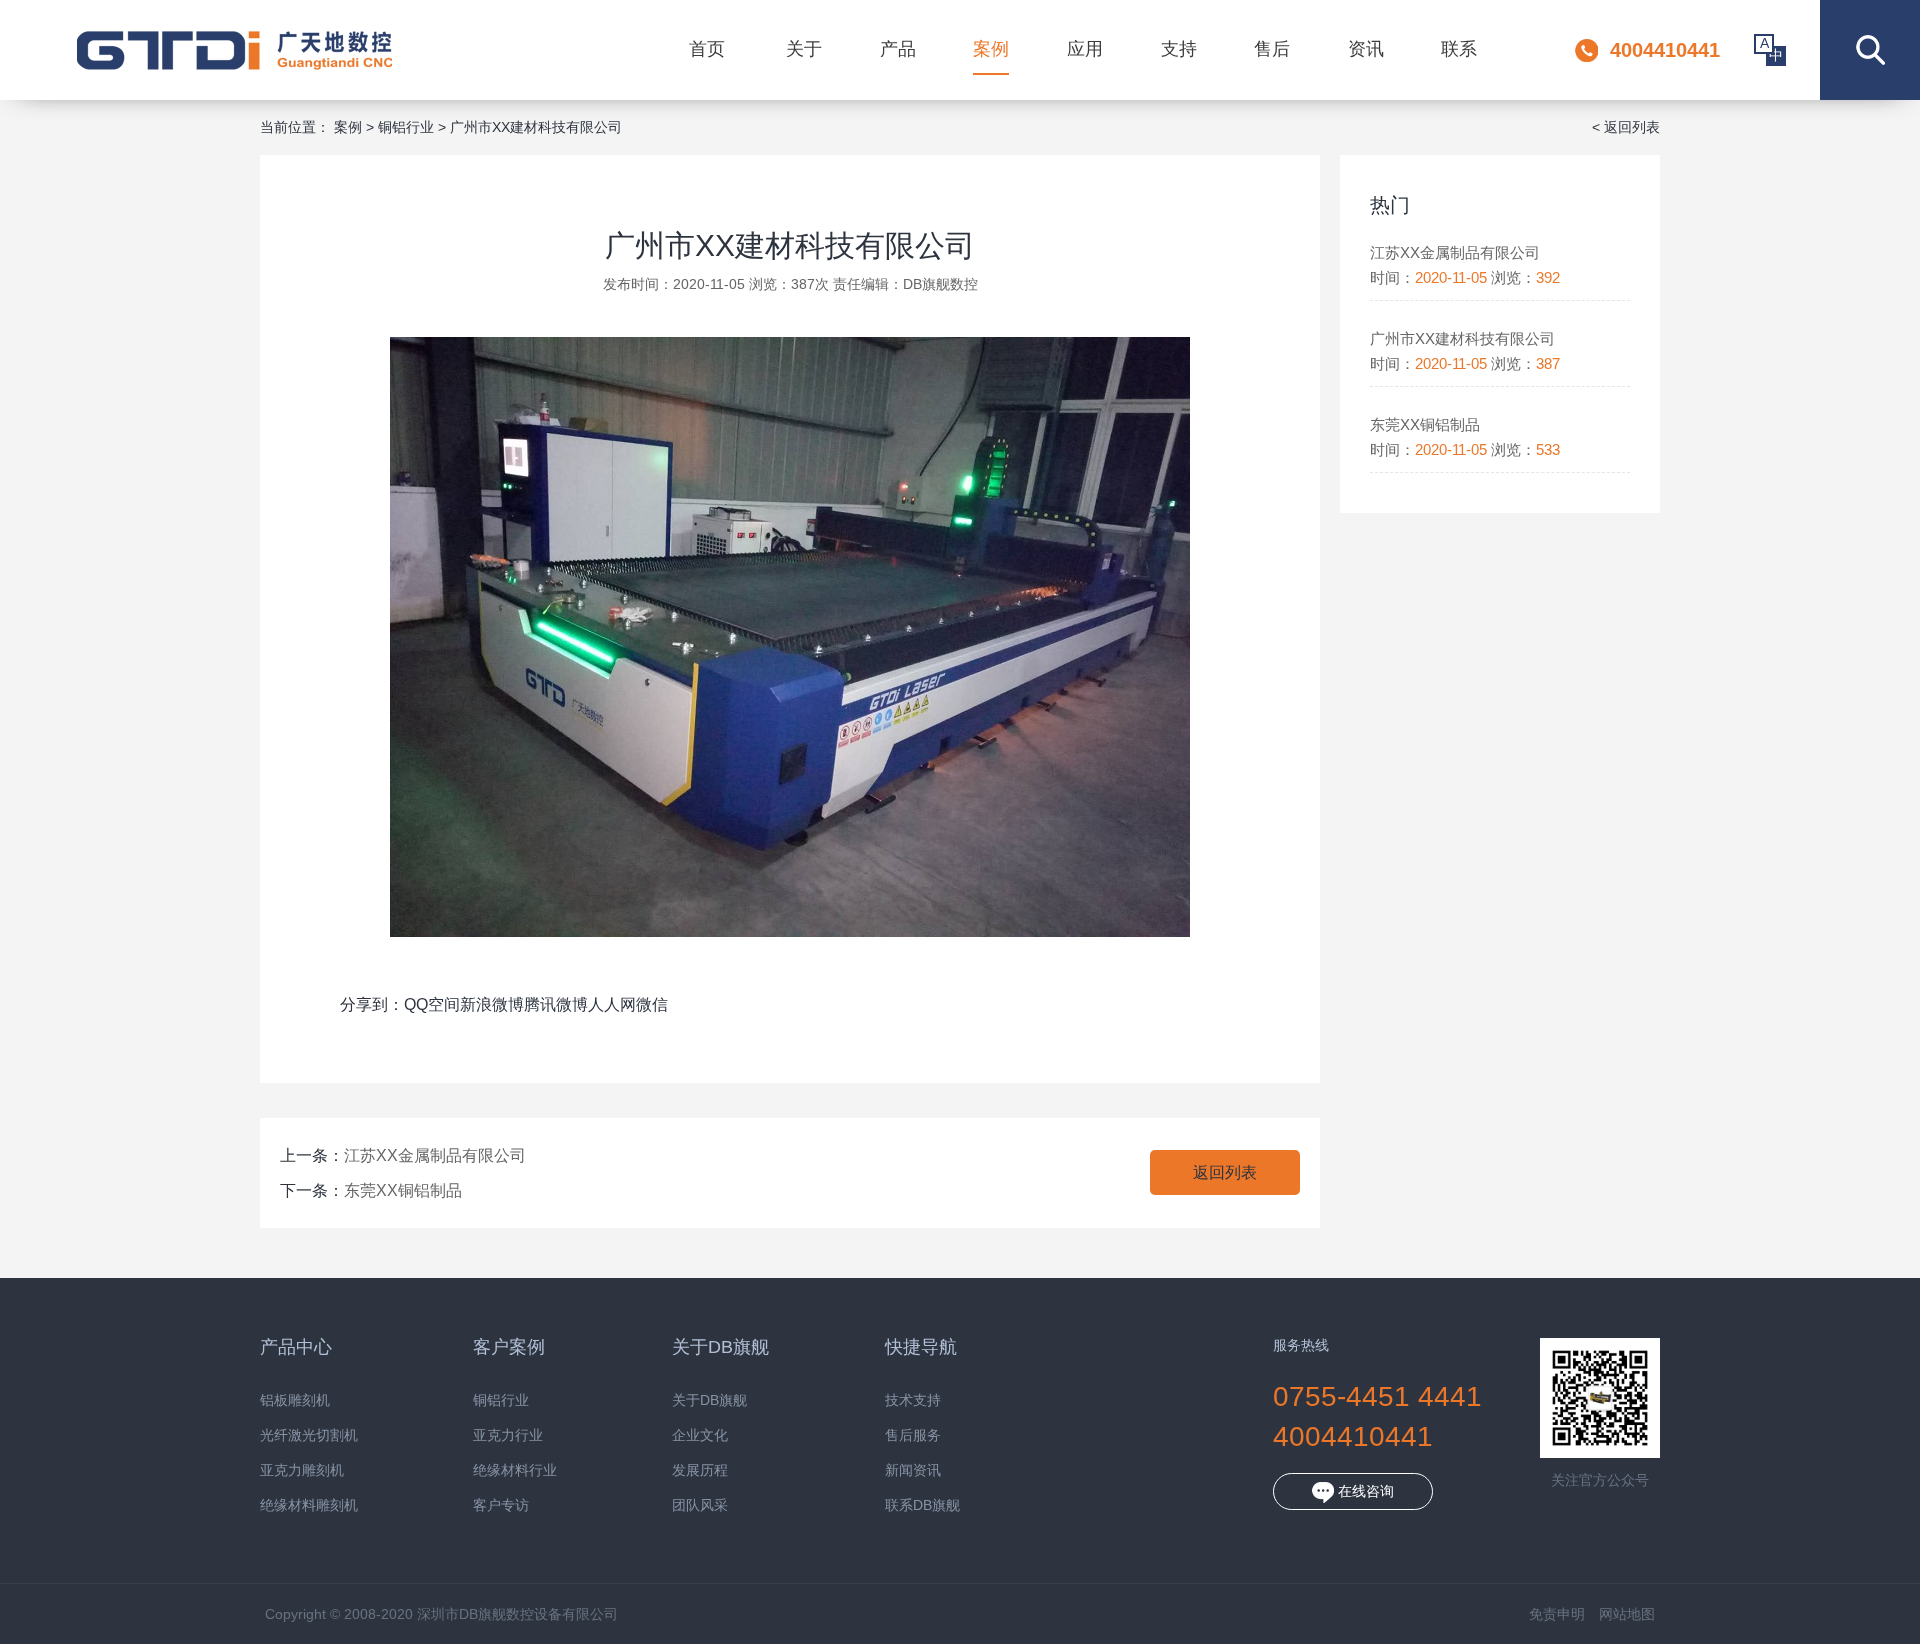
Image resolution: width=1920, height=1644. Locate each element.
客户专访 (501, 1505)
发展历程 (700, 1470)
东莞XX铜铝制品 (403, 1190)
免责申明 (1557, 1614)
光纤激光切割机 (309, 1435)
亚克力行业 (508, 1435)
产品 (898, 49)
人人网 (612, 1004)
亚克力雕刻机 (302, 1470)
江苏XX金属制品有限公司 (435, 1155)
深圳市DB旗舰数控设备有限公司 (234, 50)
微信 (652, 1004)
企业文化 (700, 1435)
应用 (1085, 49)
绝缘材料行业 (515, 1470)
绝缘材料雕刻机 (309, 1505)
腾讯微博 (556, 1004)
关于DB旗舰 (709, 1400)
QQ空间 (432, 1004)
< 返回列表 (1626, 127)
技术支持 (913, 1400)
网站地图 (1627, 1614)
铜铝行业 (406, 127)
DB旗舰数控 (940, 284)
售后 (1272, 49)
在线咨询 (1364, 1491)
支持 (1179, 49)
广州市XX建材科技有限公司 (536, 127)
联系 (1459, 49)
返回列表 (1225, 1172)
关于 (804, 49)
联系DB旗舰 (922, 1505)
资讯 (1366, 49)
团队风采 (700, 1505)
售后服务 (913, 1435)
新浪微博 (492, 1004)
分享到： (372, 1004)
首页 (707, 49)
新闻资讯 (913, 1470)
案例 (991, 49)
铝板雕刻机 (295, 1400)
